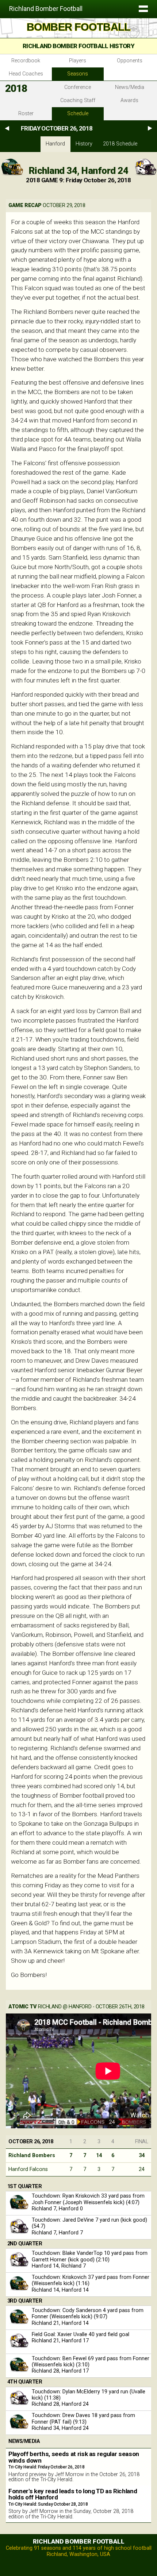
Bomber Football (78, 27)
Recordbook (26, 61)
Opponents (130, 61)
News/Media (130, 87)
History (84, 144)
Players (78, 61)
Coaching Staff (78, 100)
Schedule (78, 114)
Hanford (55, 144)
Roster (26, 114)
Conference (78, 87)
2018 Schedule (120, 144)
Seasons (78, 74)
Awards (129, 100)
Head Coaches (26, 74)
